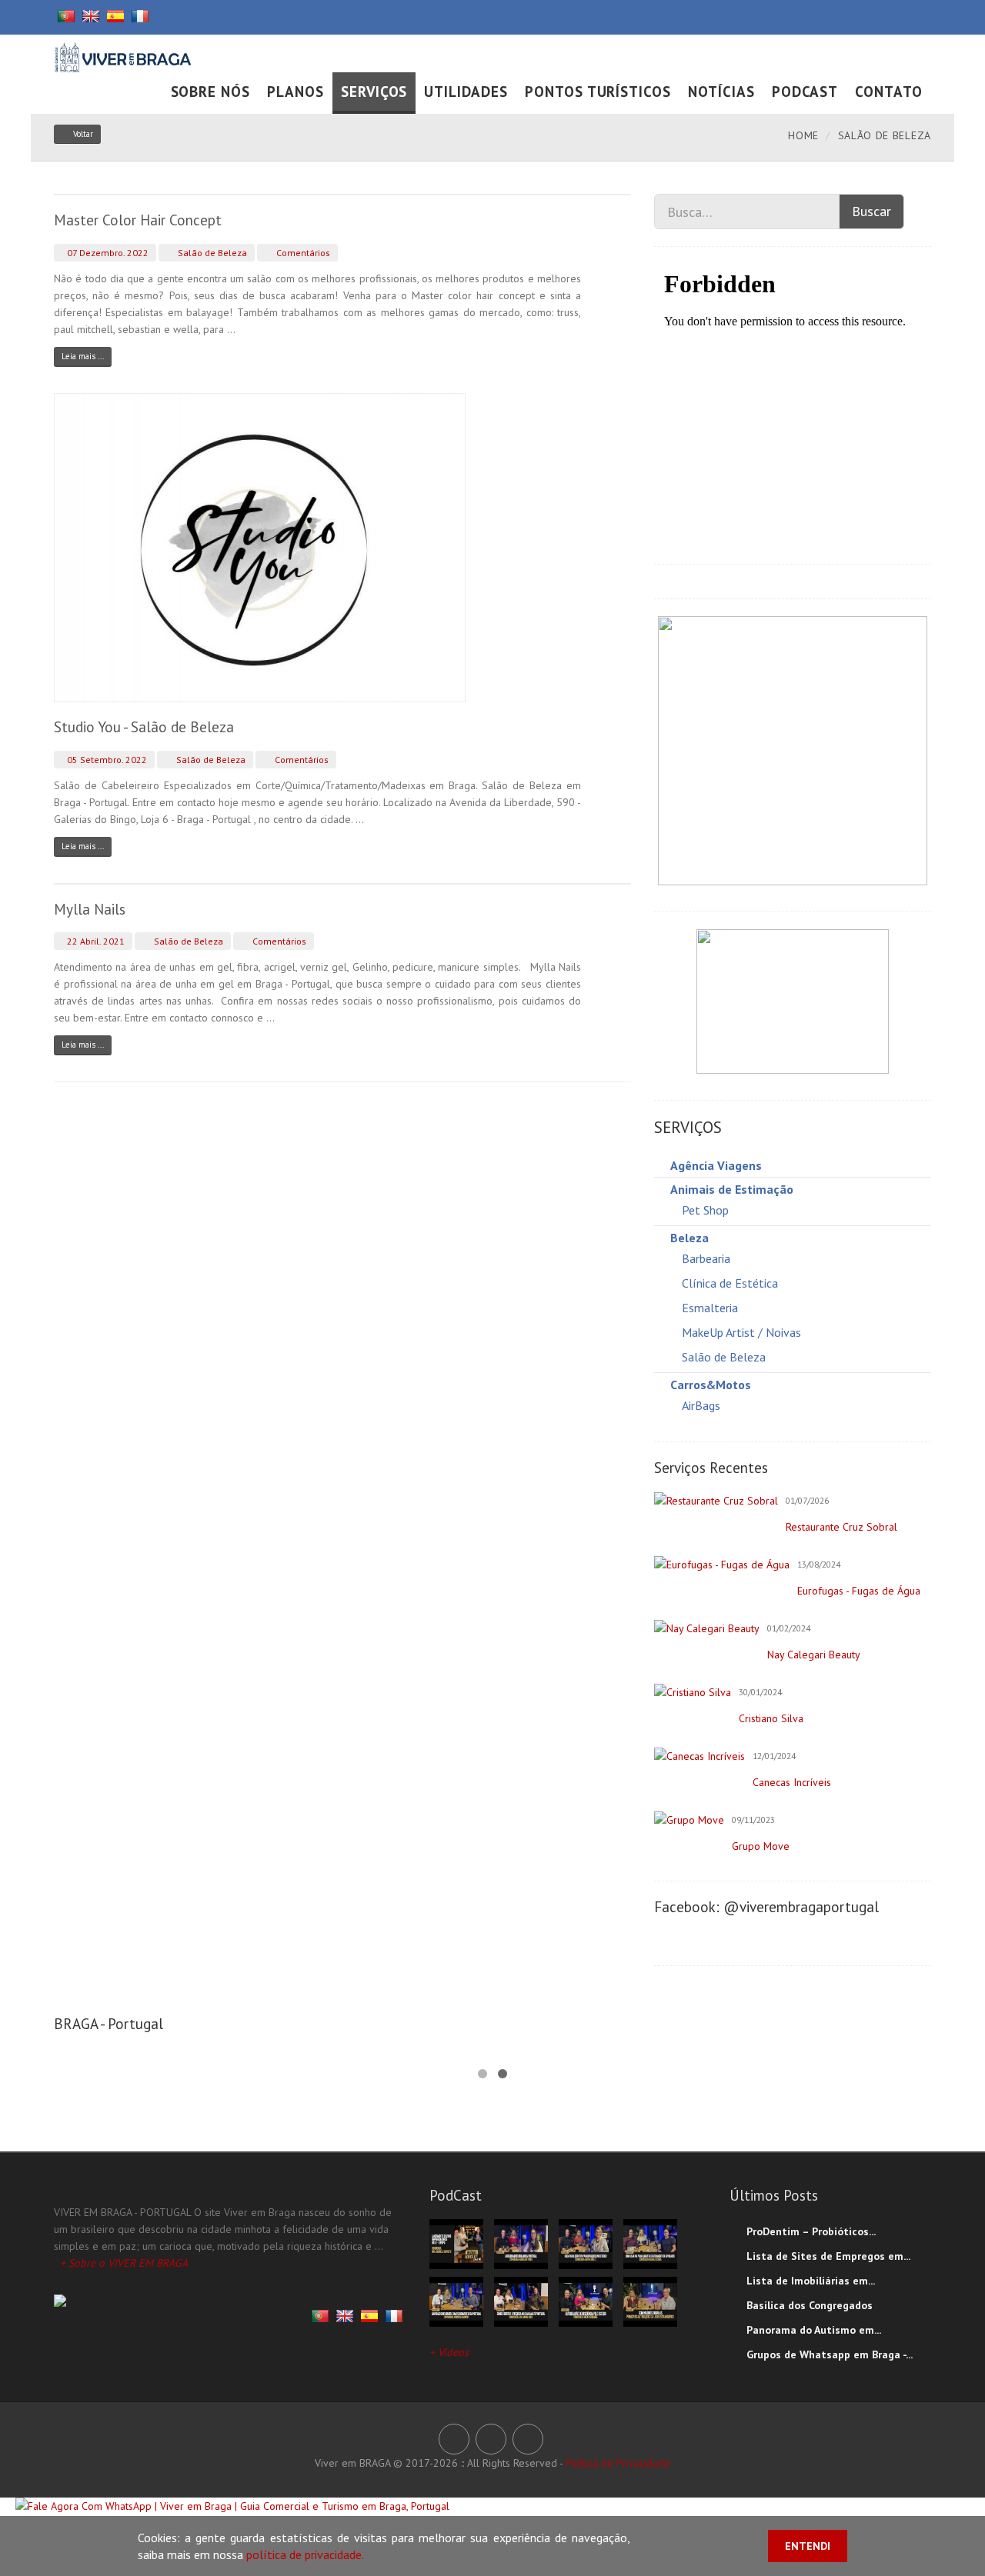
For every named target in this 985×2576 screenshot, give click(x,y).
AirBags (701, 1405)
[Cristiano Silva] (693, 1692)
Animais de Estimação (732, 1189)
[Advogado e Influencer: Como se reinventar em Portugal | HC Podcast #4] (456, 2301)
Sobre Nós (211, 92)
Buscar (871, 211)
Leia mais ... (83, 356)
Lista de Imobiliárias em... (811, 2281)
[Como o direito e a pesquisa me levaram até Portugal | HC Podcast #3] (521, 2301)
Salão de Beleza (211, 253)
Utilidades (466, 92)
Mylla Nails (90, 909)
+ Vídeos (449, 2352)
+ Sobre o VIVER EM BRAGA (124, 2263)
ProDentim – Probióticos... (811, 2231)
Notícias (721, 92)
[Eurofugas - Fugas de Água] (722, 1565)
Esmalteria (710, 1308)
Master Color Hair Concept (138, 220)
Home (803, 135)
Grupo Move (761, 1846)
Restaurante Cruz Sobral (841, 1527)
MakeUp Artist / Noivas (741, 1332)
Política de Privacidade (618, 2463)
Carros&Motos (711, 1385)
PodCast (805, 92)
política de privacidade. (305, 2554)
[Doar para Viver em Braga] (793, 1001)
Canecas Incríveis (792, 1782)
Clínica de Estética (730, 1283)
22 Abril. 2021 (95, 941)
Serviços (374, 92)
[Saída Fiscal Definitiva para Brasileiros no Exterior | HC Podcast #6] (586, 2243)
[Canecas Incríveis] (700, 1756)
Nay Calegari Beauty (814, 1655)
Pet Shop (705, 1210)
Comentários (302, 253)
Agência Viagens (716, 1165)
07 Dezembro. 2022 (107, 253)
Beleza (689, 1238)
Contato (889, 92)
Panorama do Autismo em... (814, 2330)
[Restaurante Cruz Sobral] (716, 1501)
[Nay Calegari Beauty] (707, 1628)
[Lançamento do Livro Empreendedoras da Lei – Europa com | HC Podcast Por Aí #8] (456, 2243)
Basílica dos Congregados (810, 2305)
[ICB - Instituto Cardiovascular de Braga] (793, 750)
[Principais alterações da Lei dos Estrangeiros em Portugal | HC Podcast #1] (650, 2301)
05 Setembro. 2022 (106, 760)
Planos (295, 92)
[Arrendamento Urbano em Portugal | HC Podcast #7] (521, 2243)
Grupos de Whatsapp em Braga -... (830, 2354)
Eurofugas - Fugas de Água (859, 1591)
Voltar (83, 134)
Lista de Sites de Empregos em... (828, 2256)
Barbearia (706, 1258)
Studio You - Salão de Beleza (144, 727)
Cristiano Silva (771, 1718)
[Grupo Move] (689, 1820)
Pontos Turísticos (598, 92)
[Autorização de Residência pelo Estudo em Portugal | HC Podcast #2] (586, 2301)
